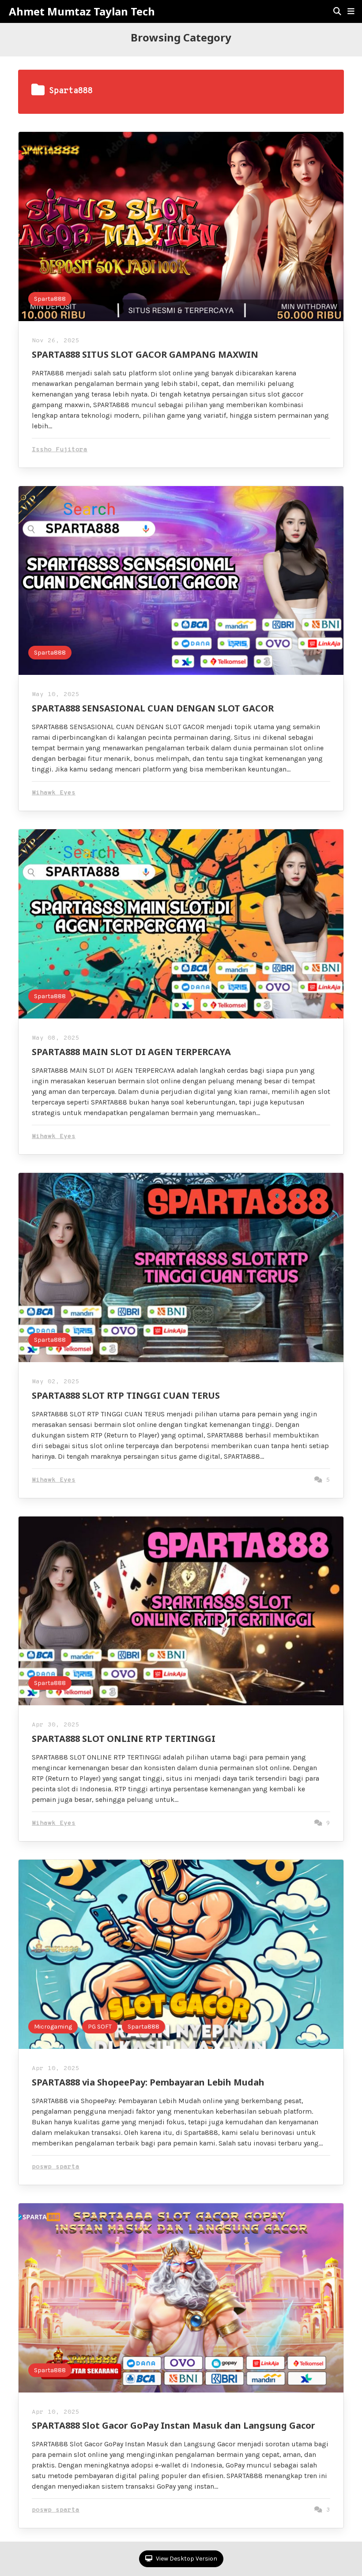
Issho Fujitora (60, 450)
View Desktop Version (186, 2559)
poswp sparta (56, 2167)
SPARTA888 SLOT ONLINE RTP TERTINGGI (124, 1739)
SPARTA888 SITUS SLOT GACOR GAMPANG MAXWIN (145, 354)
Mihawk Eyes (54, 793)
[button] (351, 11)
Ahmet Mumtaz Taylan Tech (82, 11)
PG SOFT (100, 2027)
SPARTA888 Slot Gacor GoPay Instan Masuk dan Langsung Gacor (173, 2425)
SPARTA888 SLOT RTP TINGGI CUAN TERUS (126, 1395)
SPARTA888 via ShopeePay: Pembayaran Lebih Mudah (148, 2082)
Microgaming (53, 2027)
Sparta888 (50, 299)
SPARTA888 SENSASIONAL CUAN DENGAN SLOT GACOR (153, 708)
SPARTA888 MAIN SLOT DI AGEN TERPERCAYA (131, 1052)
